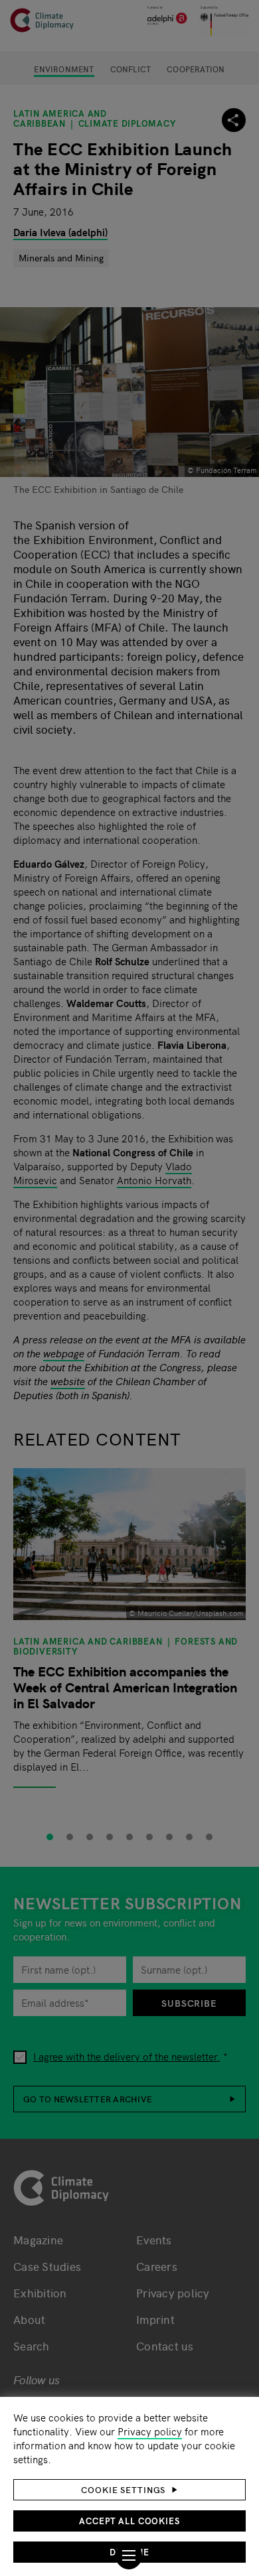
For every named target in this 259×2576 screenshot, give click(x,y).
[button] (129, 2490)
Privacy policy (150, 2431)
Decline (129, 2552)
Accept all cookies (129, 2521)
